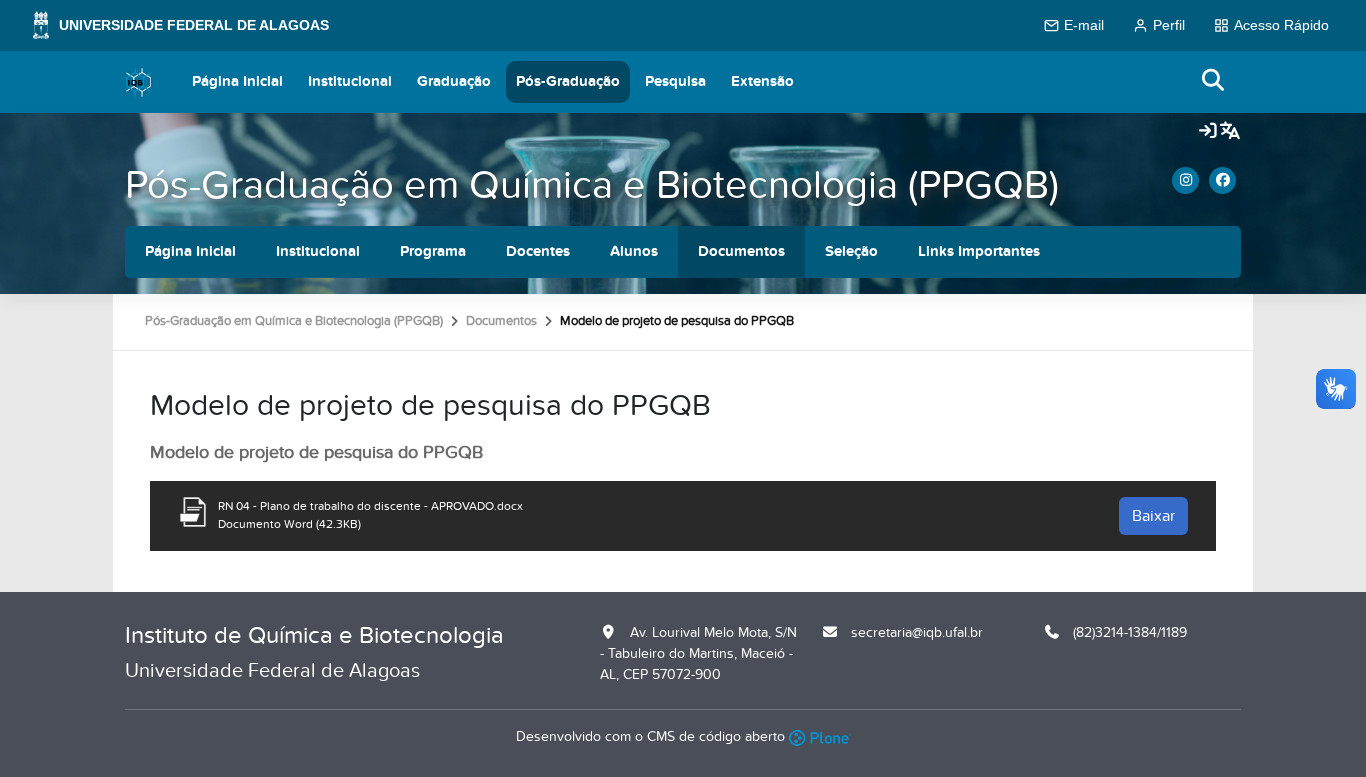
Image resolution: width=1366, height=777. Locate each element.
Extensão (762, 81)
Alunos (634, 251)
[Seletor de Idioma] (1230, 132)
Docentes (538, 251)
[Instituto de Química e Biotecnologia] (139, 82)
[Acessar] (1208, 132)
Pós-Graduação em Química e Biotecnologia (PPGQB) (592, 185)
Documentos (741, 251)
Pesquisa (675, 81)
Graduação (454, 81)
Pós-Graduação (568, 81)
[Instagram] (1185, 180)
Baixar (1153, 516)
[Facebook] (1222, 180)
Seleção (851, 251)
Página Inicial (237, 81)
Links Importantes (979, 251)
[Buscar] (1214, 81)
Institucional (350, 81)
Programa (433, 251)
